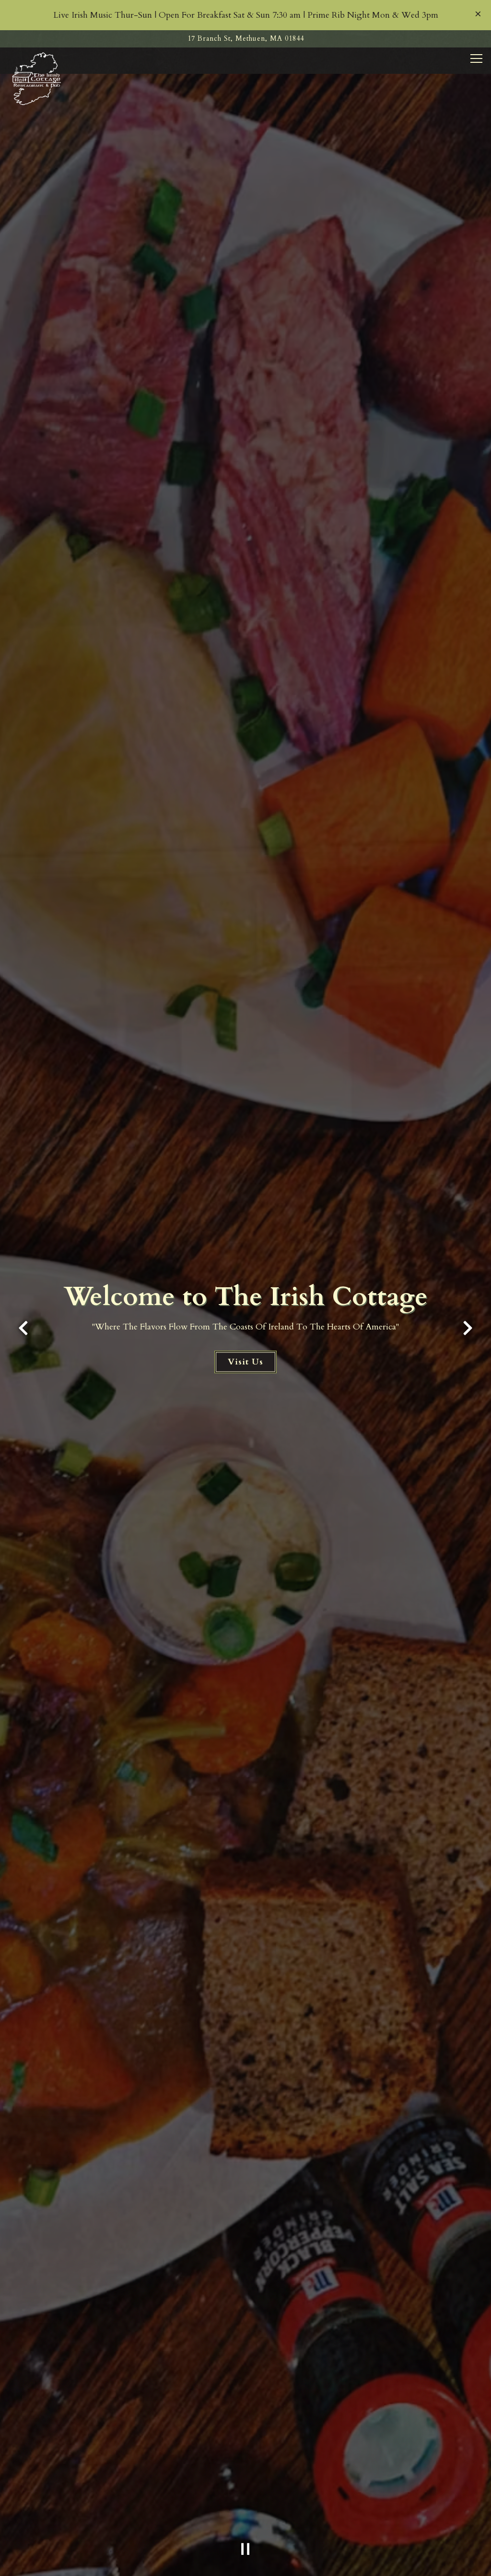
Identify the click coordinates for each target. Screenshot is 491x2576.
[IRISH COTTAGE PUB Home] (37, 78)
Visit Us (245, 1362)
